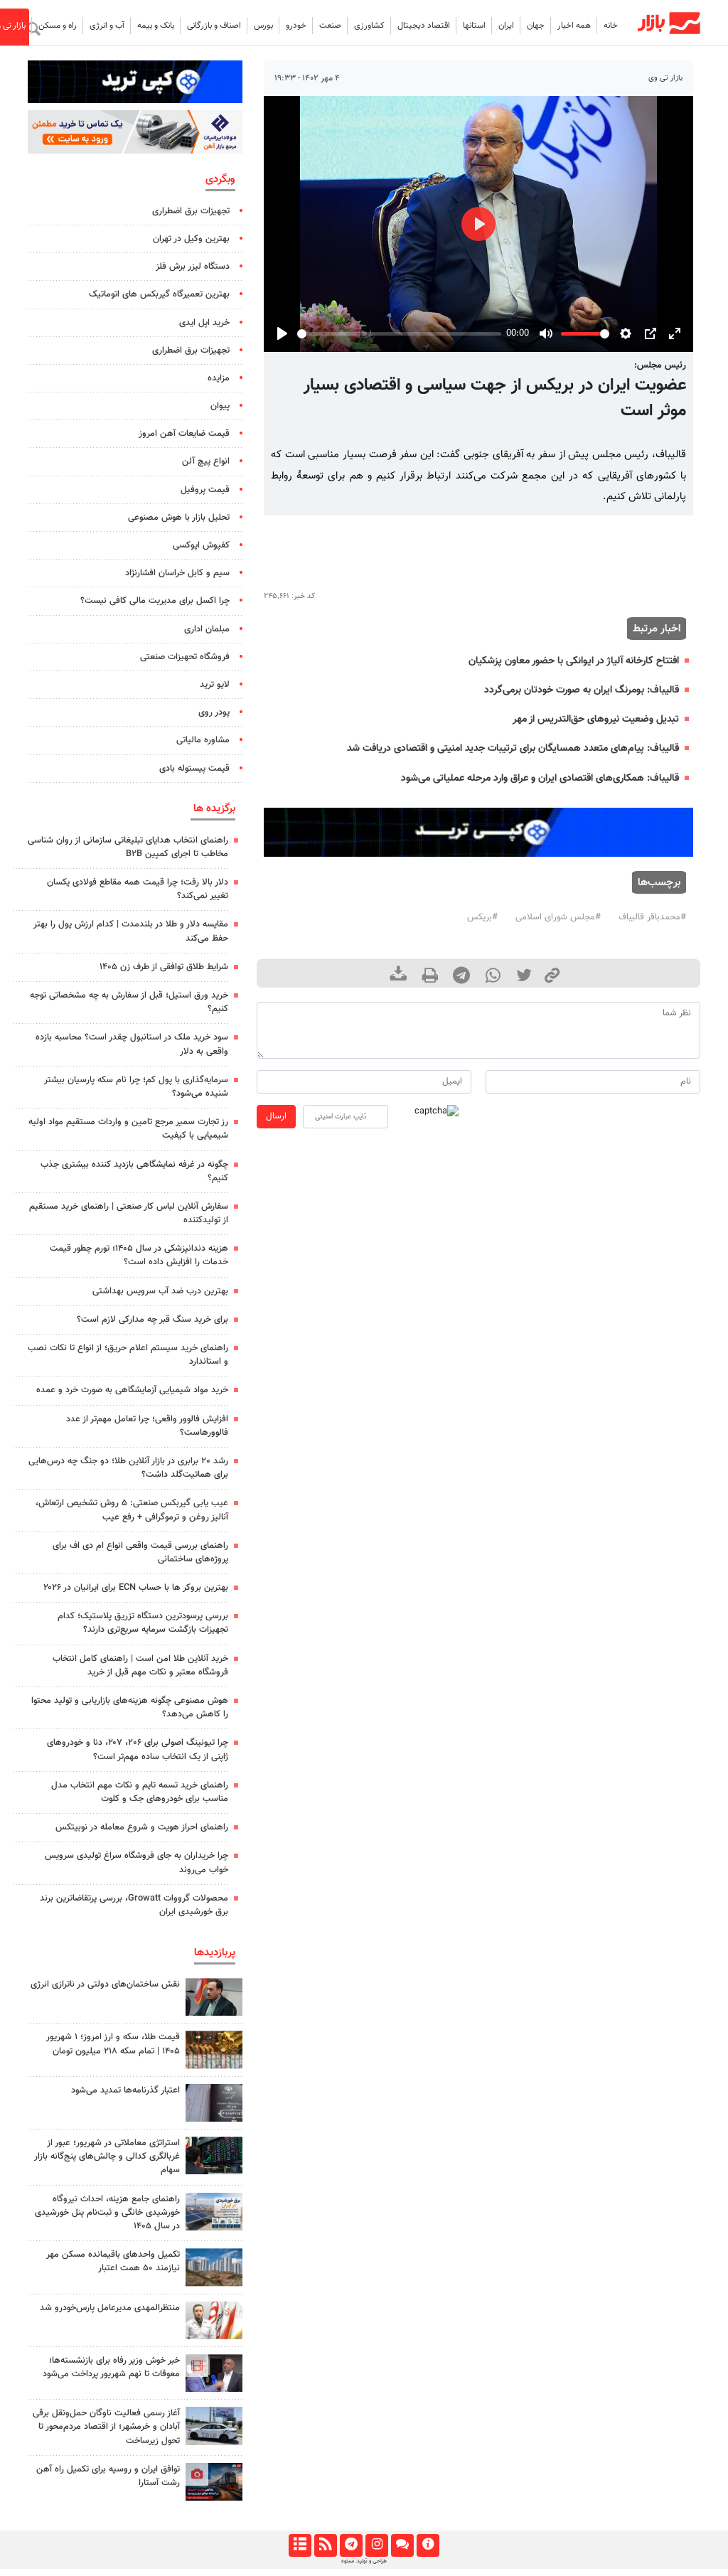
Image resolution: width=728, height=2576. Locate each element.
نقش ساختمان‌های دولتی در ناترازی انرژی (105, 1984)
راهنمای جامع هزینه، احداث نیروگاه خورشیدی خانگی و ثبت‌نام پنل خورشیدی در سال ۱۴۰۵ (107, 2213)
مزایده (219, 378)
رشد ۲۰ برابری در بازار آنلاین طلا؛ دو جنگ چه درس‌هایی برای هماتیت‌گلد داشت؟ (128, 1468)
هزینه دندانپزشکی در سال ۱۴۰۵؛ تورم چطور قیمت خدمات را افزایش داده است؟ (139, 1255)
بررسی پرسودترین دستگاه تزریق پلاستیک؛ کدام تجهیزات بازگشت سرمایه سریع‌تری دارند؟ (143, 1623)
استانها (474, 26)
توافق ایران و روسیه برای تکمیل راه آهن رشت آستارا (108, 2476)
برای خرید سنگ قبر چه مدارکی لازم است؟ (152, 1320)
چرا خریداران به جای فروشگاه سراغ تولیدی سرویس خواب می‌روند (136, 1862)
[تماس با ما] (402, 2545)
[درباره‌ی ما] (428, 2545)
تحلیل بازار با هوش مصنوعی (179, 518)
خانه (611, 26)
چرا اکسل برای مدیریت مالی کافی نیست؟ (155, 601)
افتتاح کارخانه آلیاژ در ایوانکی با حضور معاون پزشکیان (574, 661)
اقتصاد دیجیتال (424, 26)
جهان (536, 26)
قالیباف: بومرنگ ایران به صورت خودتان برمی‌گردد (582, 690)
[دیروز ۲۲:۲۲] (214, 2426)
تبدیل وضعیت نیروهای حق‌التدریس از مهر (596, 719)
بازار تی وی (665, 78)
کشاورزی (369, 26)
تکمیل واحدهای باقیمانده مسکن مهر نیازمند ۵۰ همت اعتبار (113, 2261)
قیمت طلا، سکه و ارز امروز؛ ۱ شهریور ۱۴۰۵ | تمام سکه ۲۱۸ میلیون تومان (113, 2044)
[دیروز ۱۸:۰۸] (214, 1997)
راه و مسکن (58, 26)
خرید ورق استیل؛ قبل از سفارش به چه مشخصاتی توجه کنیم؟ (129, 1002)
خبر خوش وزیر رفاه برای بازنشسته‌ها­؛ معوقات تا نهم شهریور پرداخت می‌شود (111, 2367)
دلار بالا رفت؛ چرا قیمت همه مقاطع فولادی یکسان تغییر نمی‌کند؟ (138, 889)
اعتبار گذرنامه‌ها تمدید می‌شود (125, 2090)
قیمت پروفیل (205, 490)
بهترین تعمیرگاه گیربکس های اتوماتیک (159, 294)
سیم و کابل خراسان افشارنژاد (177, 573)
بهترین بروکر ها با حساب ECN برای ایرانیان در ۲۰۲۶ (136, 1588)
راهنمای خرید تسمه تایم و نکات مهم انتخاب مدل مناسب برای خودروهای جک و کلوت (140, 1792)
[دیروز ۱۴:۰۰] (214, 2373)
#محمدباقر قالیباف (652, 917)
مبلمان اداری (207, 629)
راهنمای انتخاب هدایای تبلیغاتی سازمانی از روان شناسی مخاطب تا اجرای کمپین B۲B (128, 847)
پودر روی (214, 712)
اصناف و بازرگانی (214, 26)
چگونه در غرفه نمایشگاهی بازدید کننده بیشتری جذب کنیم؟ (134, 1171)
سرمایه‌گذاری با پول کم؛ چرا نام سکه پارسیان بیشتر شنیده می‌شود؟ (136, 1087)
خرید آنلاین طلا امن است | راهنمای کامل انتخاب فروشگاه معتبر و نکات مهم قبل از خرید (140, 1666)
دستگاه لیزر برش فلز (193, 267)
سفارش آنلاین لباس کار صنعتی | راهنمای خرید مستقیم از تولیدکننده (129, 1213)
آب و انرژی (107, 26)
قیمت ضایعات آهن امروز (184, 434)
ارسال (276, 1116)
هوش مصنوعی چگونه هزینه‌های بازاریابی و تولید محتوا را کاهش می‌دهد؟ (130, 1707)
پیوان (220, 406)
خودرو (296, 26)
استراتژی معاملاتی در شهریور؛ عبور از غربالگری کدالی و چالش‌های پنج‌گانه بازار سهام (107, 2157)
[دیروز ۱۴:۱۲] (214, 2482)
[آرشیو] (300, 2545)
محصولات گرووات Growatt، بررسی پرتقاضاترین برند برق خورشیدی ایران (134, 1905)
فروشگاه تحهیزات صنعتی (185, 657)
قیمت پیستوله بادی (194, 769)
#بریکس (482, 917)
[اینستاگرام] (376, 2545)
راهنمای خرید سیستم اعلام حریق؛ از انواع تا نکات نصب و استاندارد (128, 1355)
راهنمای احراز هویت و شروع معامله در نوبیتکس (142, 1827)
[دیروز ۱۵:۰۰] (214, 2155)
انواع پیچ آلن (206, 461)
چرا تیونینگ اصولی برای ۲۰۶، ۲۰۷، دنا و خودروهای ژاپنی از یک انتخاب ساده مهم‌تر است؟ (138, 1749)
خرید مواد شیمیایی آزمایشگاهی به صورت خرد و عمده (132, 1390)
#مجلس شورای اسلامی (558, 917)
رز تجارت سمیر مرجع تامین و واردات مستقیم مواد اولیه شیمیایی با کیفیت (128, 1129)
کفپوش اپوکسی (201, 545)
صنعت (330, 26)
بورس (263, 26)
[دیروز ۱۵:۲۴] (214, 2049)
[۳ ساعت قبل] (214, 2212)
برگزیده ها (214, 808)
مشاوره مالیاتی (203, 740)
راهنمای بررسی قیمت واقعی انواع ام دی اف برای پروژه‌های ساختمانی (140, 1552)
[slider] (399, 334)
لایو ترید (215, 685)
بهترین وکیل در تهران (191, 239)
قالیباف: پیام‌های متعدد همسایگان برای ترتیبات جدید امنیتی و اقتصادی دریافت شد (513, 748)
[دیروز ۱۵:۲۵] (214, 2267)
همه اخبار (574, 26)
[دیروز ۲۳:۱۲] (214, 2103)
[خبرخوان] (325, 2545)
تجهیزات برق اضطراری (191, 211)
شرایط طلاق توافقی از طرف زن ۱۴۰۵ (164, 967)
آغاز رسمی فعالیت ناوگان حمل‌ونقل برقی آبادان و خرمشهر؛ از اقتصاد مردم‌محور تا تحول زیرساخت (106, 2427)
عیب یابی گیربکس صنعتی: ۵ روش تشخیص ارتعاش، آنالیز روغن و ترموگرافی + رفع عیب (132, 1510)
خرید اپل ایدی (204, 323)
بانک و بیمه (156, 26)
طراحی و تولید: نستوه (364, 2561)
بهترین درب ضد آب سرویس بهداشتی (160, 1291)
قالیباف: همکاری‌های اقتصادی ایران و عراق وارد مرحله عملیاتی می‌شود (540, 778)
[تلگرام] (351, 2545)
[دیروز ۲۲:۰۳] (214, 2320)
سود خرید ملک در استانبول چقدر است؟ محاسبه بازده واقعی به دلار (132, 1044)
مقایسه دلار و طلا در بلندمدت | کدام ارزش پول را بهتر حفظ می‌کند (131, 931)
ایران (506, 26)
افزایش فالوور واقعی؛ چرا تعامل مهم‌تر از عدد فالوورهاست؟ (147, 1426)
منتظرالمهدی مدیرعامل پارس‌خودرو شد (110, 2308)
